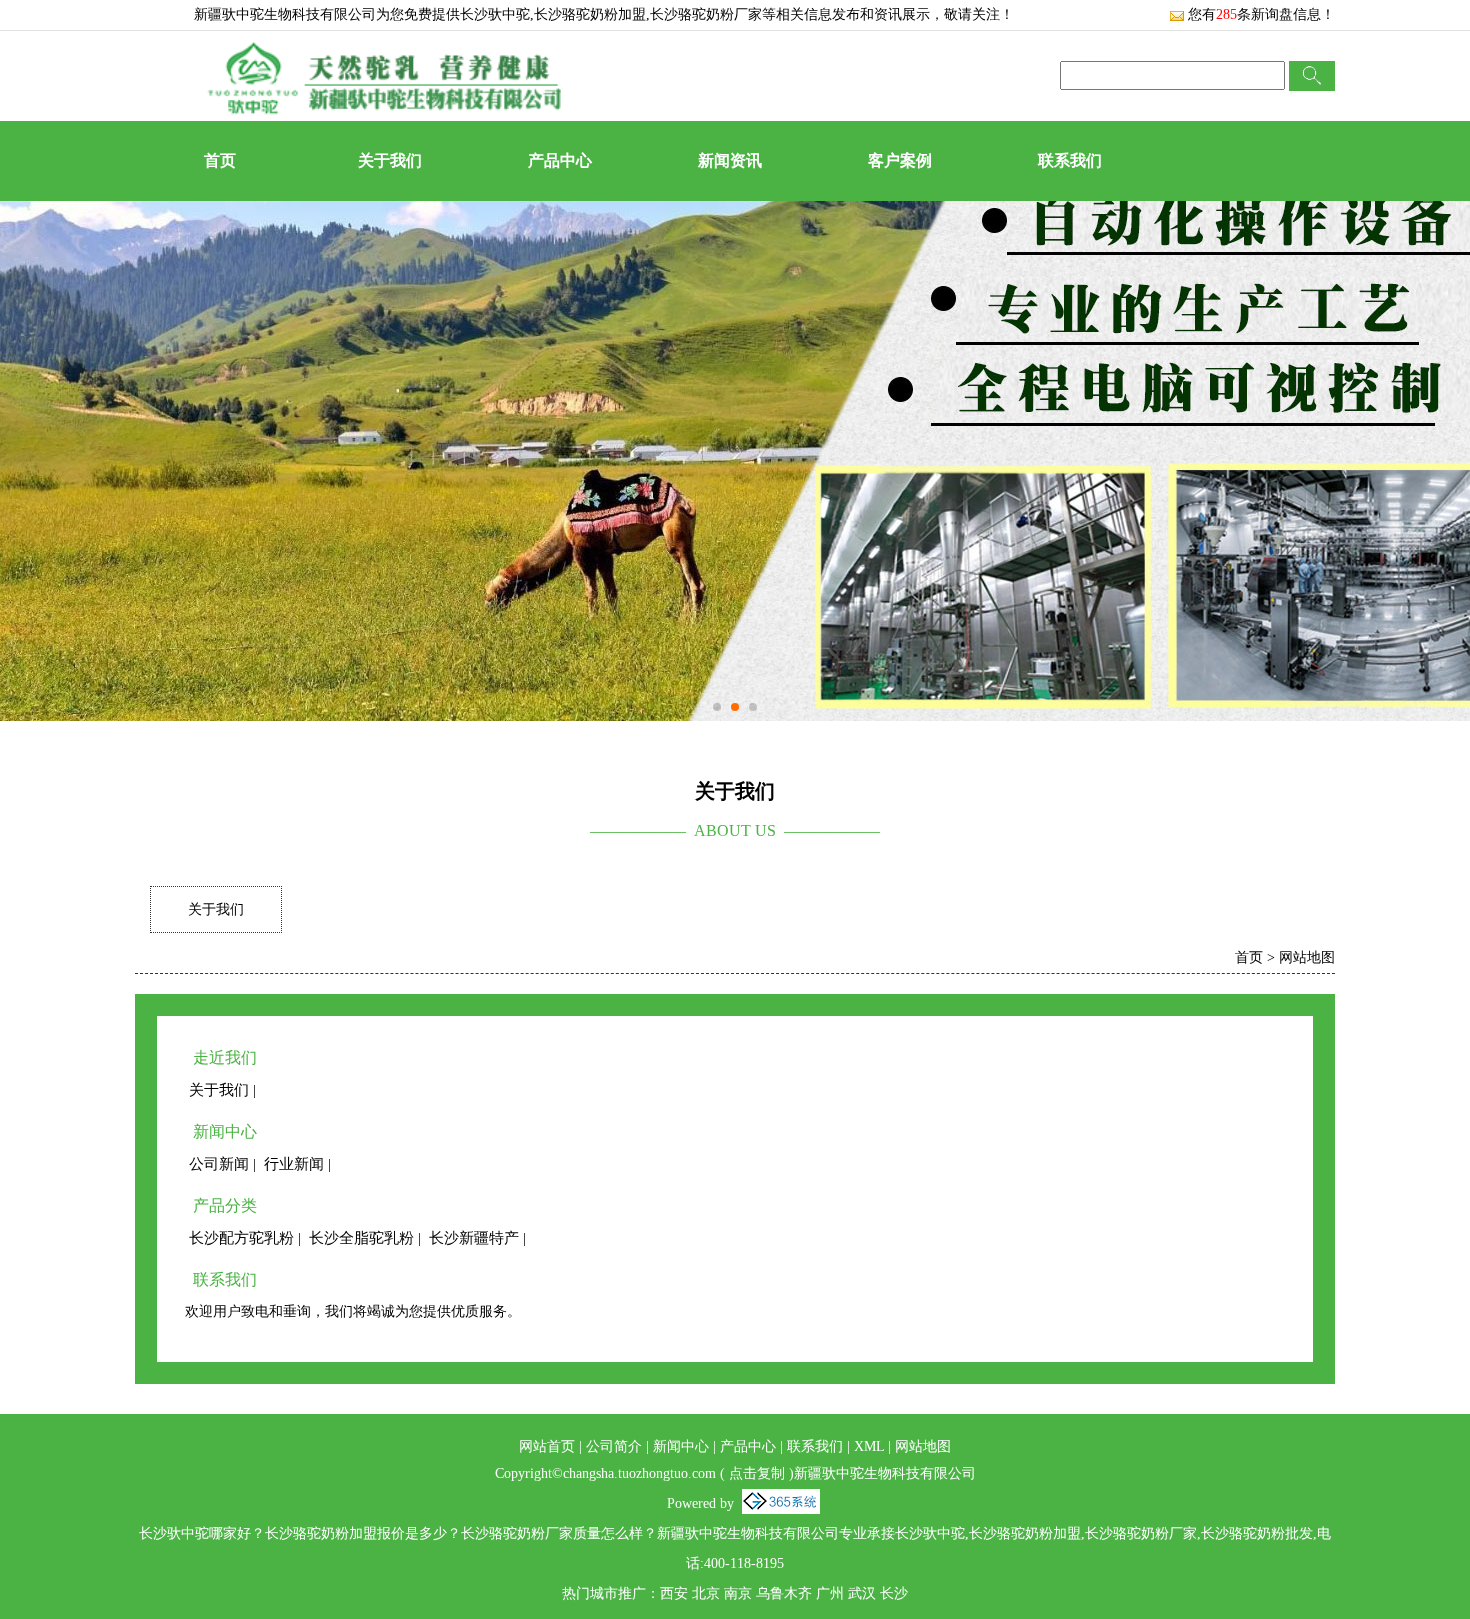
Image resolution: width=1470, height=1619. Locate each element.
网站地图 (1307, 957)
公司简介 (614, 1446)
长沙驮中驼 (495, 14)
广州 (830, 1593)
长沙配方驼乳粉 (241, 1238)
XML (869, 1446)
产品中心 (560, 160)
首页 (220, 160)
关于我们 (390, 160)
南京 (738, 1593)
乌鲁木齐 (784, 1593)
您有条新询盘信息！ (1261, 14)
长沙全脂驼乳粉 (361, 1238)
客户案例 (900, 160)
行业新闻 (294, 1164)
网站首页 (547, 1446)
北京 (706, 1593)
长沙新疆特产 (474, 1238)
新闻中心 (681, 1446)
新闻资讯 (730, 160)
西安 (674, 1593)
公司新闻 (219, 1164)
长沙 (894, 1593)
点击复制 (757, 1473)
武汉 (862, 1593)
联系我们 (1070, 160)
